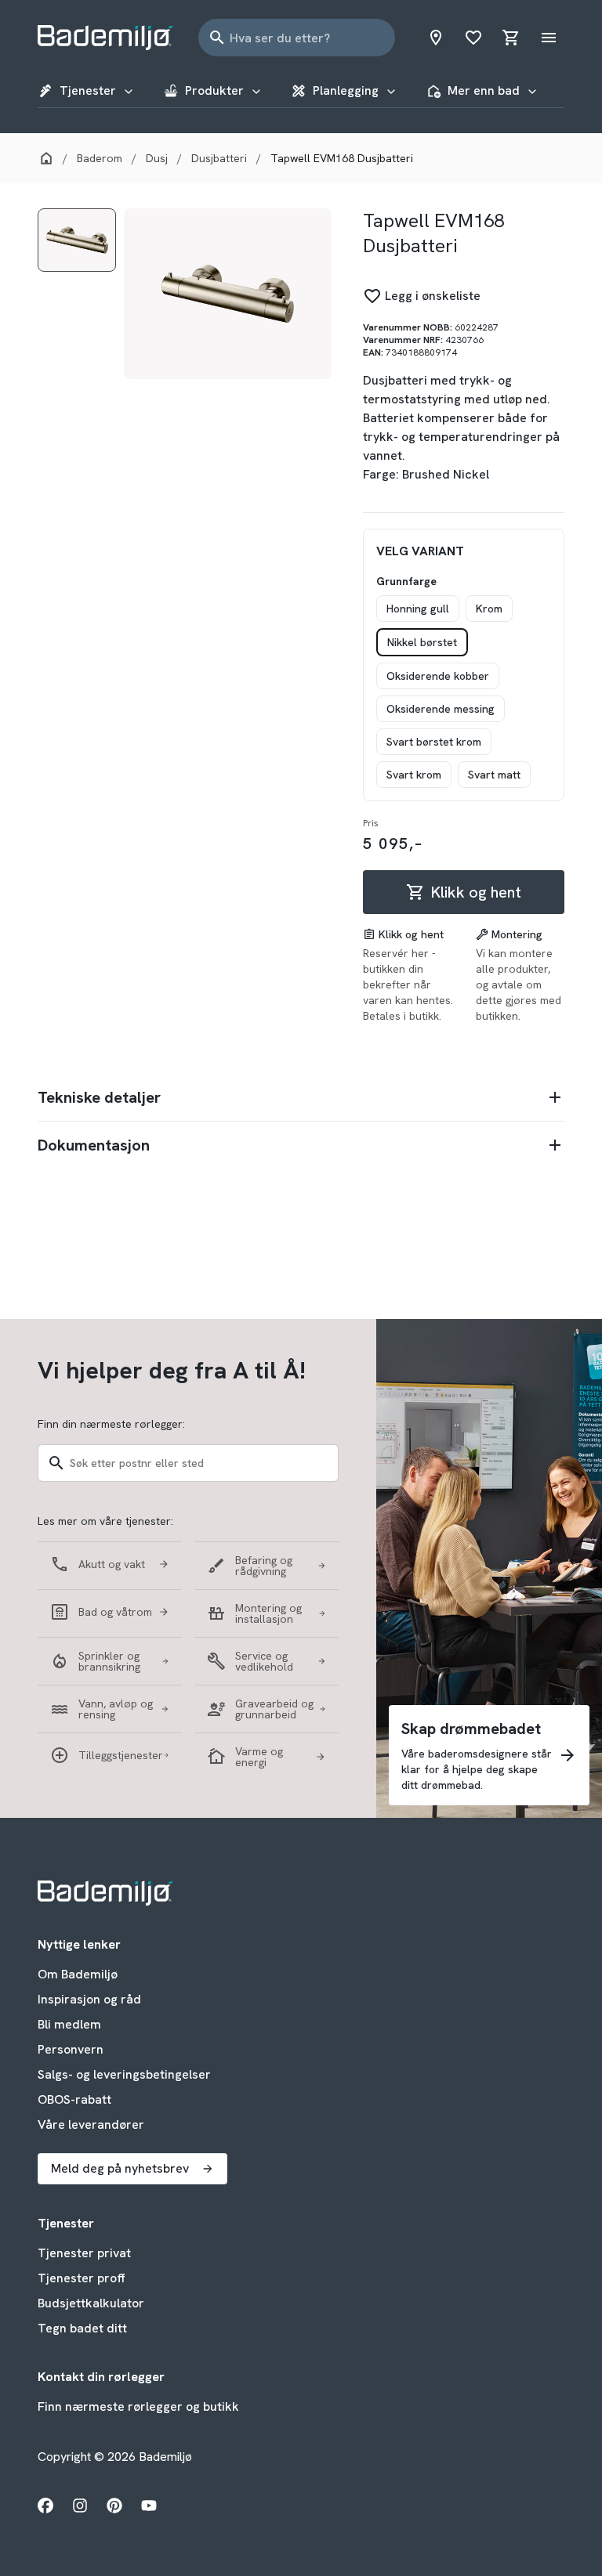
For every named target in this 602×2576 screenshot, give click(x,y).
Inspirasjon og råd (89, 1999)
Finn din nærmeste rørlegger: (111, 1424)
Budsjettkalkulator (91, 2303)
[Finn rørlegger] (436, 38)
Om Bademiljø (78, 1974)
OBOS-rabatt (74, 2099)
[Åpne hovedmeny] (549, 38)
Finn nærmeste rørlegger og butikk (138, 2406)
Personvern (71, 2049)
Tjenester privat (84, 2253)
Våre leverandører (91, 2124)
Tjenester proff (82, 2278)
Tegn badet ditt (82, 2328)
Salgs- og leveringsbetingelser (124, 2074)
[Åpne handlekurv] (511, 38)
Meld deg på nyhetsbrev (120, 2168)
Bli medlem (69, 2024)
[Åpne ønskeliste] (473, 38)
